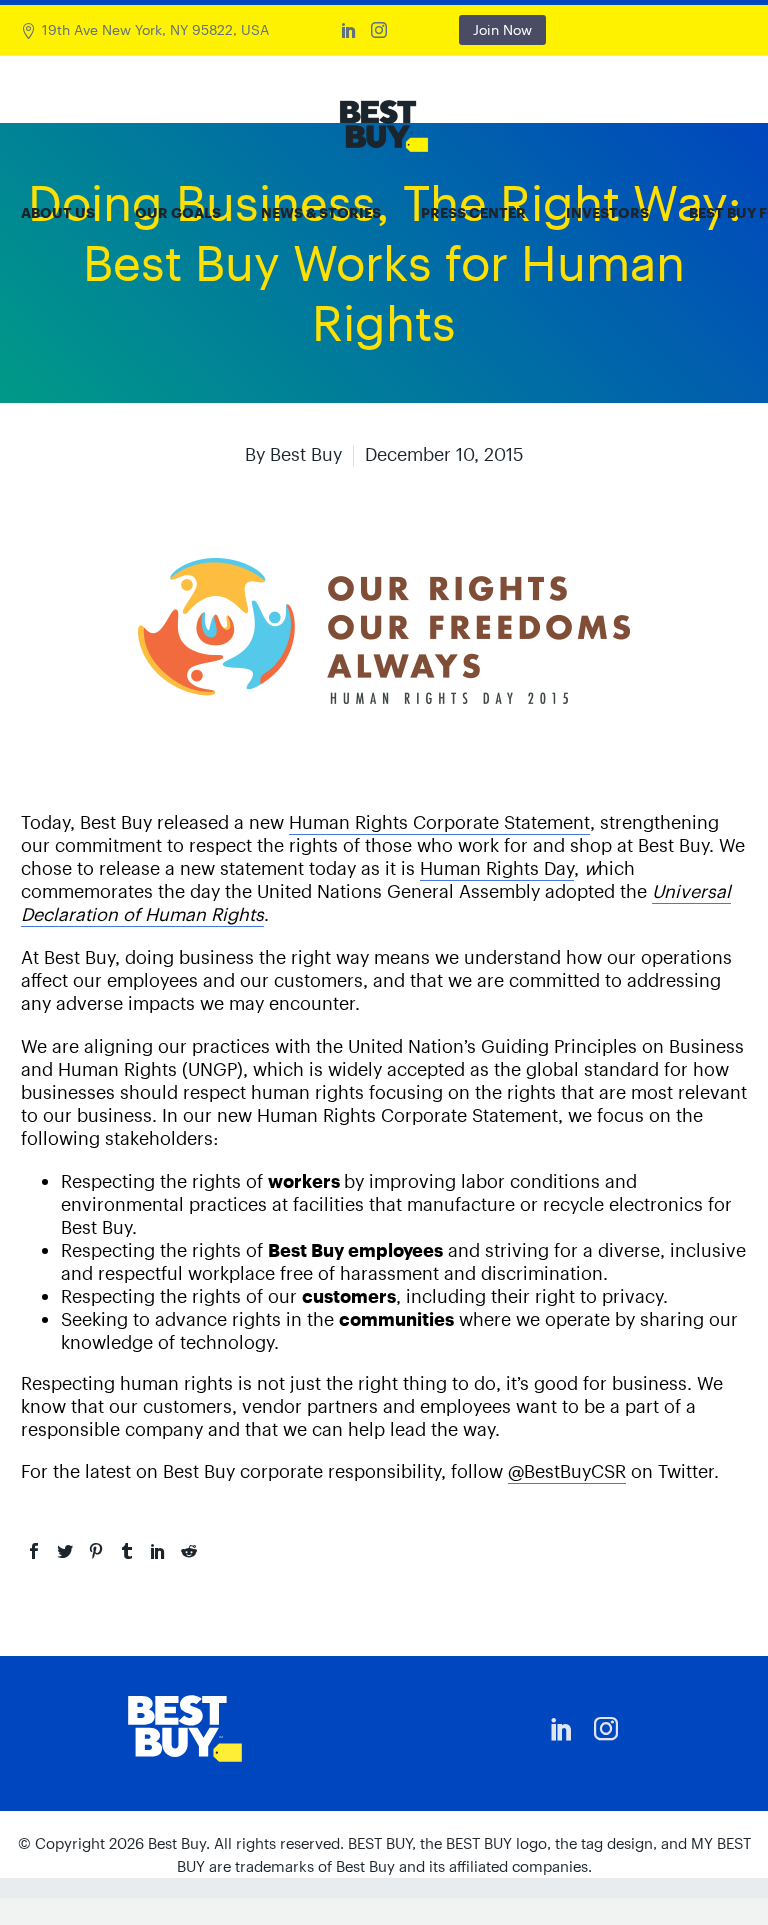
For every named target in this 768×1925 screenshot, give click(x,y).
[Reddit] (189, 1551)
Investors (607, 213)
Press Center (473, 213)
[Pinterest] (96, 1551)
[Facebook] (34, 1551)
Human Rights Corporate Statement (439, 822)
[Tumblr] (127, 1551)
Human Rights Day (497, 868)
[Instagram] (379, 30)
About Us (58, 213)
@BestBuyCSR (567, 1471)
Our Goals (178, 213)
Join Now (502, 30)
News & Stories (321, 213)
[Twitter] (65, 1551)
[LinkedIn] (349, 30)
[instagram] (606, 1729)
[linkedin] (562, 1729)
